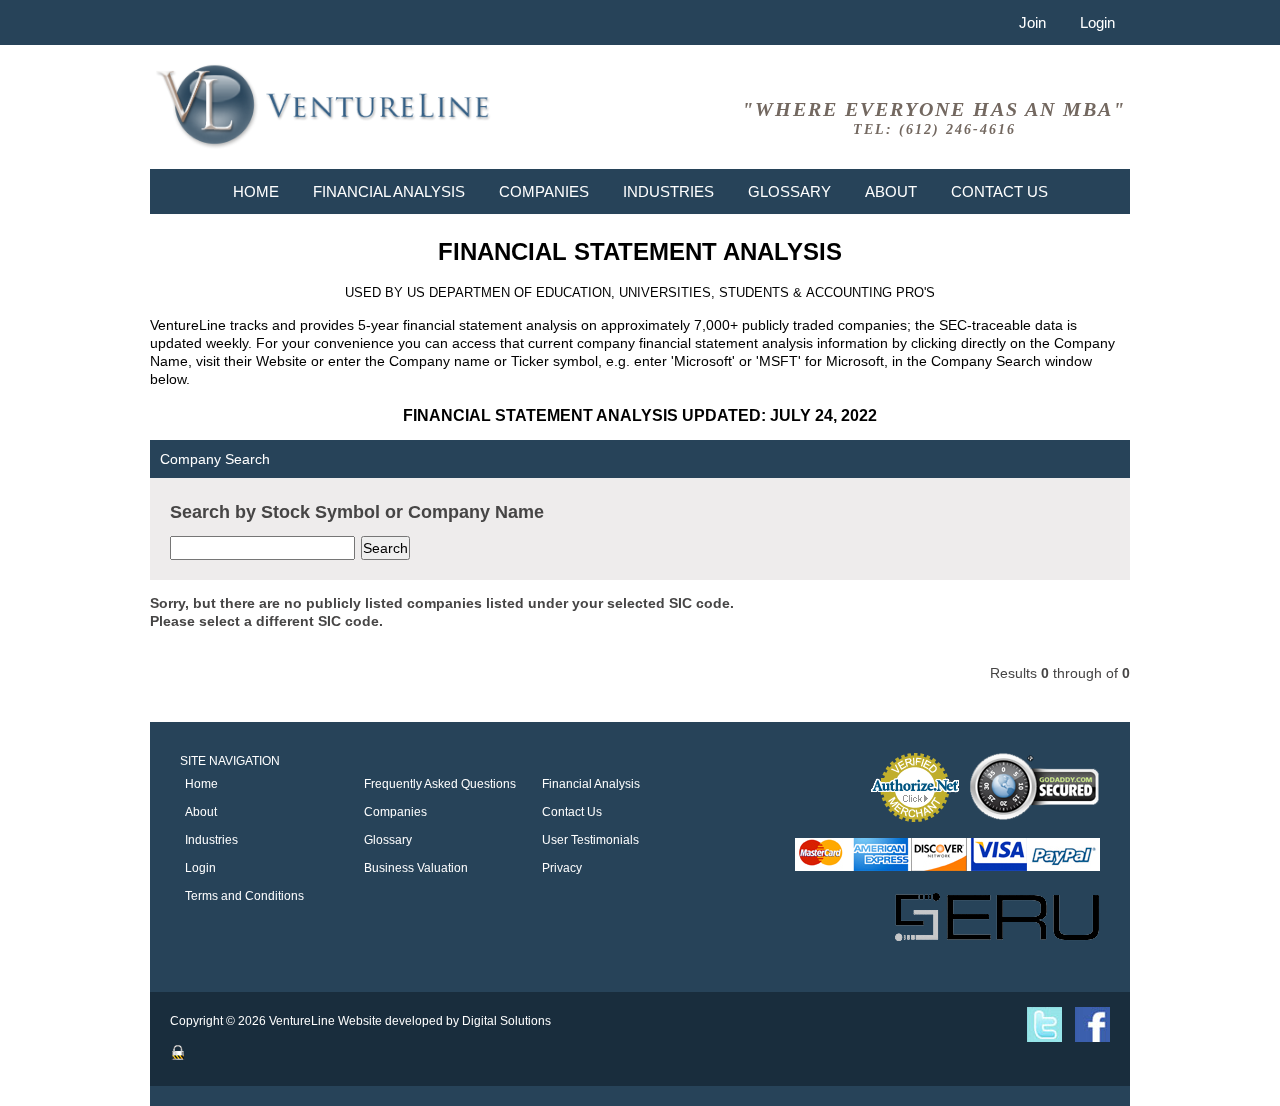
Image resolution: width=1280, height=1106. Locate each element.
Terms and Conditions (244, 896)
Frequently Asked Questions (440, 784)
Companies (544, 191)
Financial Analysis (389, 191)
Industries (668, 191)
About (891, 191)
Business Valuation (416, 868)
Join (1032, 22)
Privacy (562, 868)
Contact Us (999, 191)
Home (256, 191)
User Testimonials (590, 840)
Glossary (789, 191)
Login (1097, 22)
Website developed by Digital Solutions (444, 1021)
